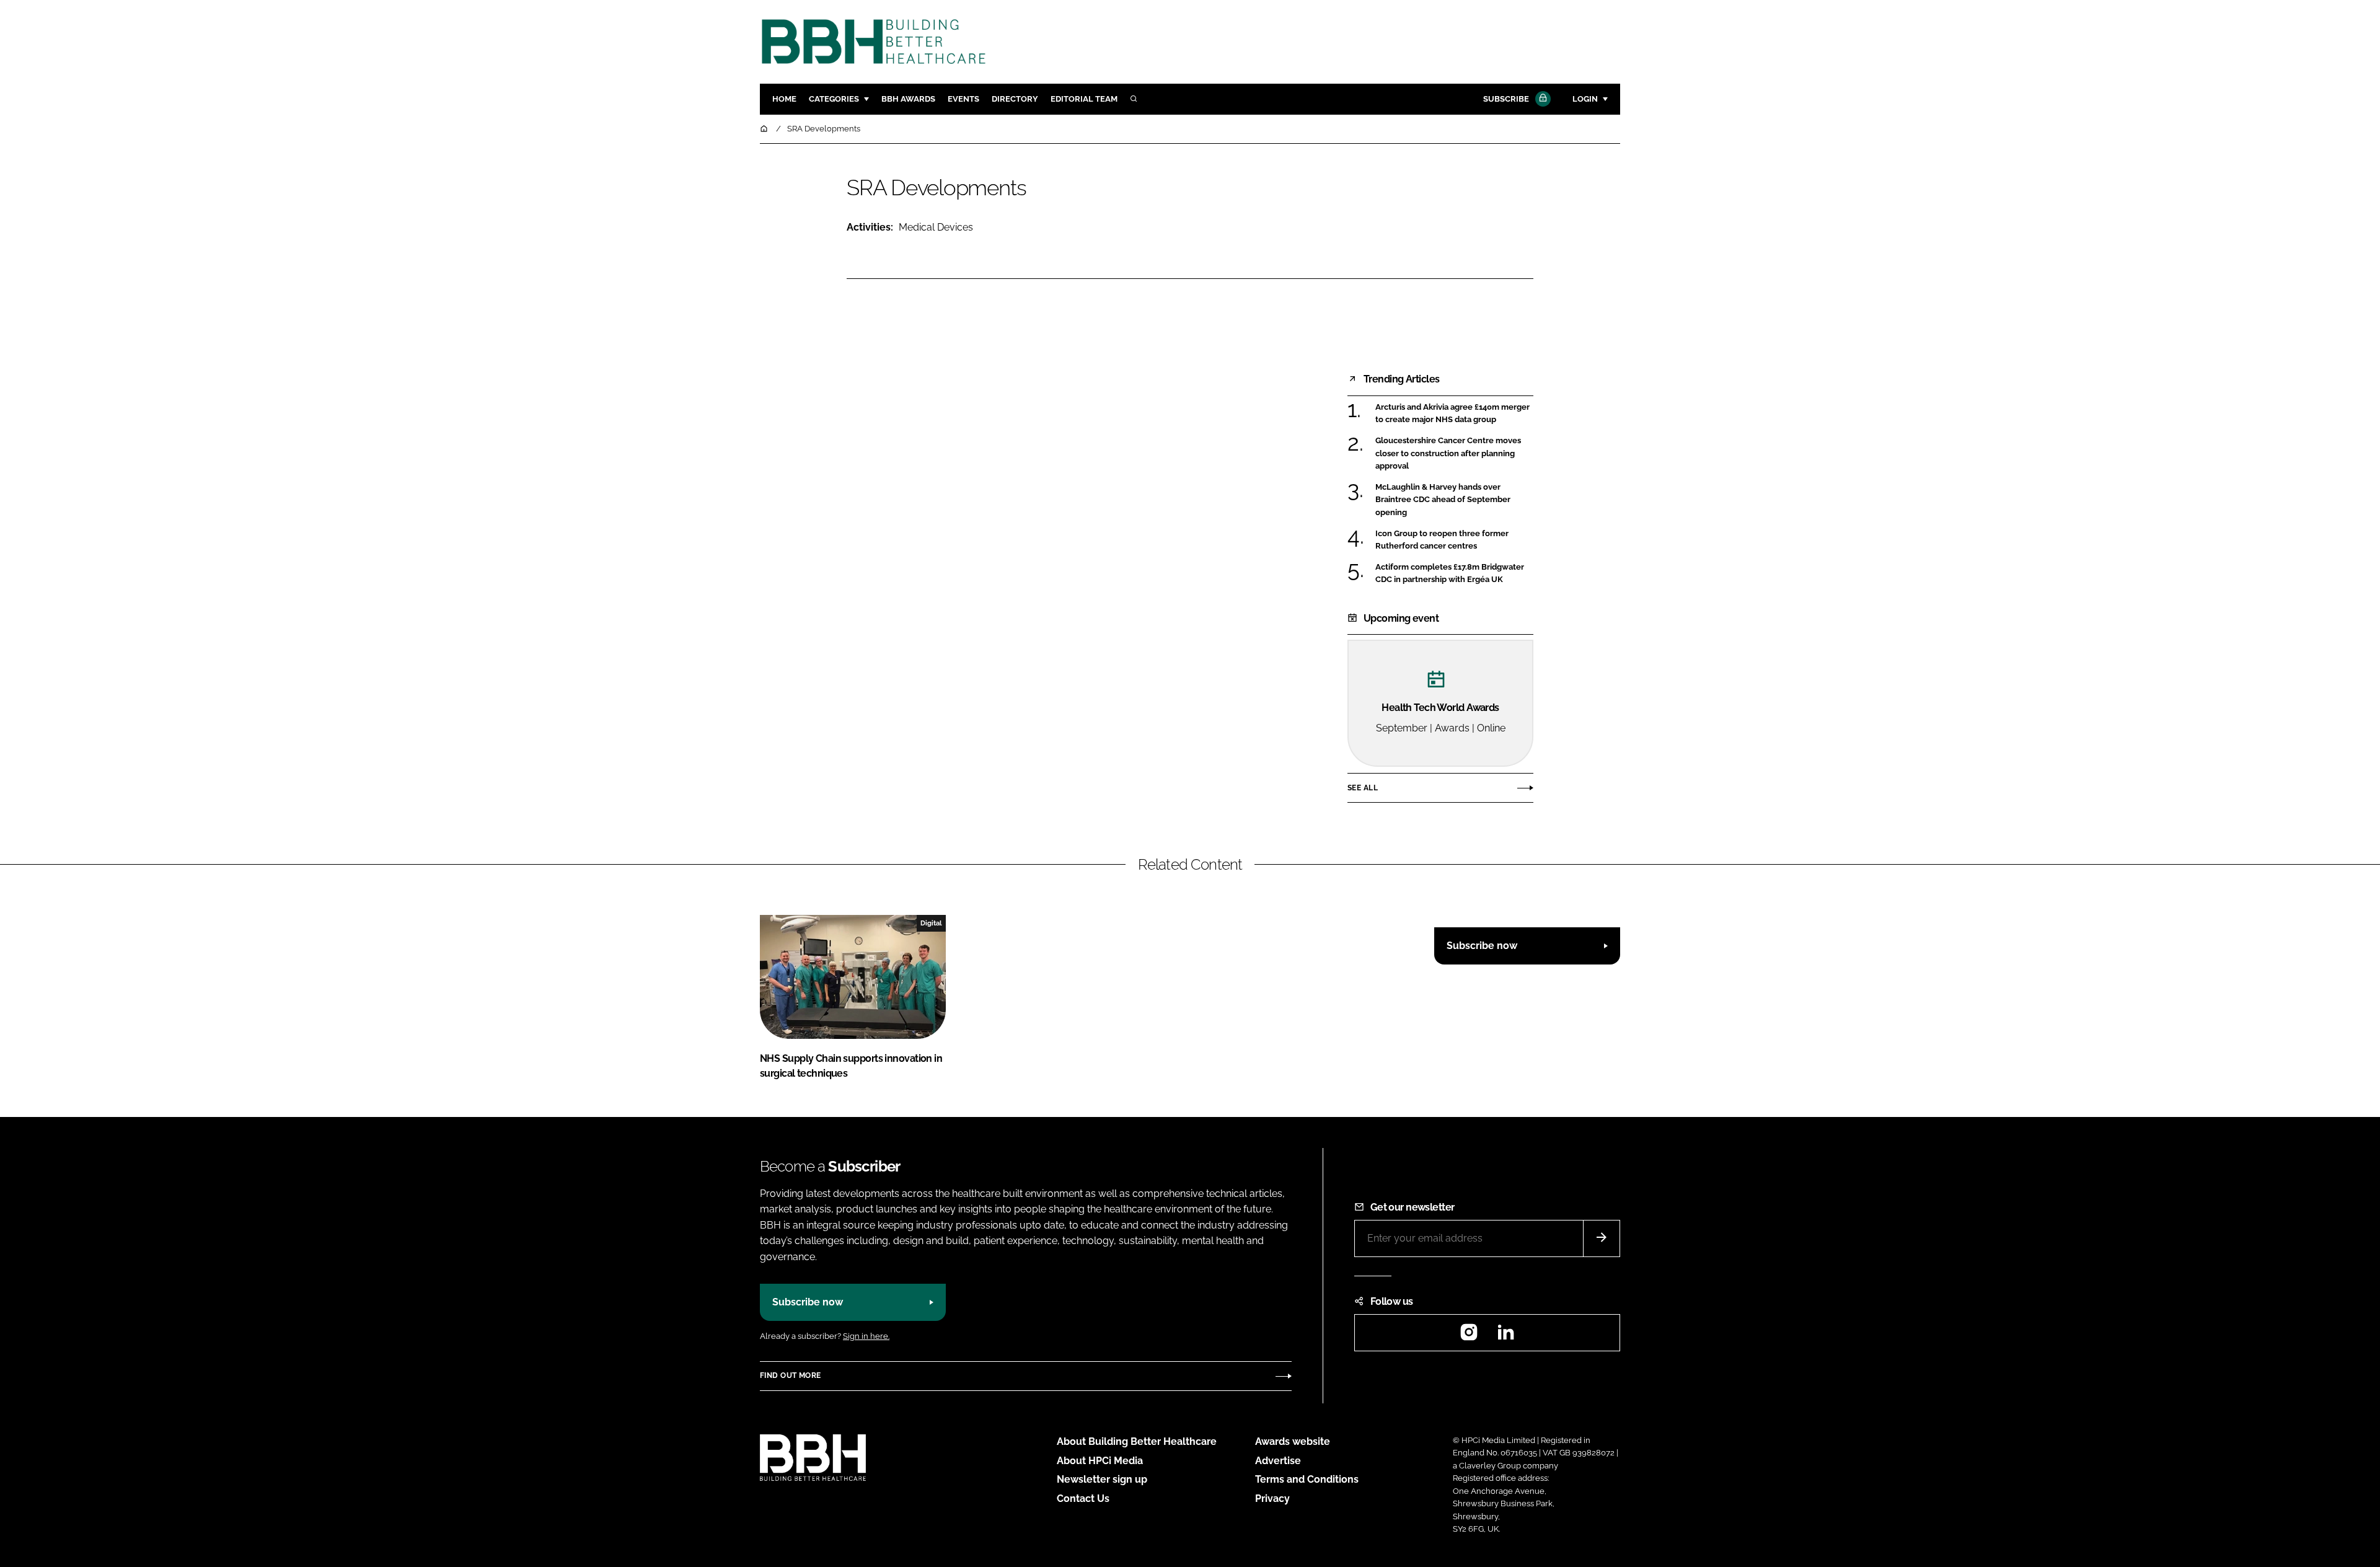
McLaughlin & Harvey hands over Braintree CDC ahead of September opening (1454, 500)
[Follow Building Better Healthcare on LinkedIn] (1505, 1336)
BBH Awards (908, 99)
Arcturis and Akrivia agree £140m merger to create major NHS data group (1454, 414)
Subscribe (1506, 99)
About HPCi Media (1100, 1461)
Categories (834, 99)
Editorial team (1084, 99)
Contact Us (1083, 1499)
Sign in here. (866, 1336)
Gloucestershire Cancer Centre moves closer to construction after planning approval (1454, 453)
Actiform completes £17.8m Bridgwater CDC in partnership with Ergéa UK (1454, 574)
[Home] (765, 129)
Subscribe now (1482, 946)
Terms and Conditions (1307, 1479)
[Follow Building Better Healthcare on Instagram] (1469, 1336)
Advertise (1278, 1461)
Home (784, 99)
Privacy (1272, 1499)
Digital (931, 923)
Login (1585, 99)
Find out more (790, 1375)
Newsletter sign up (1102, 1479)
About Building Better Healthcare (1137, 1441)
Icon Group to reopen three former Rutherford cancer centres (1454, 540)
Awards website (1293, 1441)
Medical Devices (936, 227)
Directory (1015, 99)
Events (963, 99)
